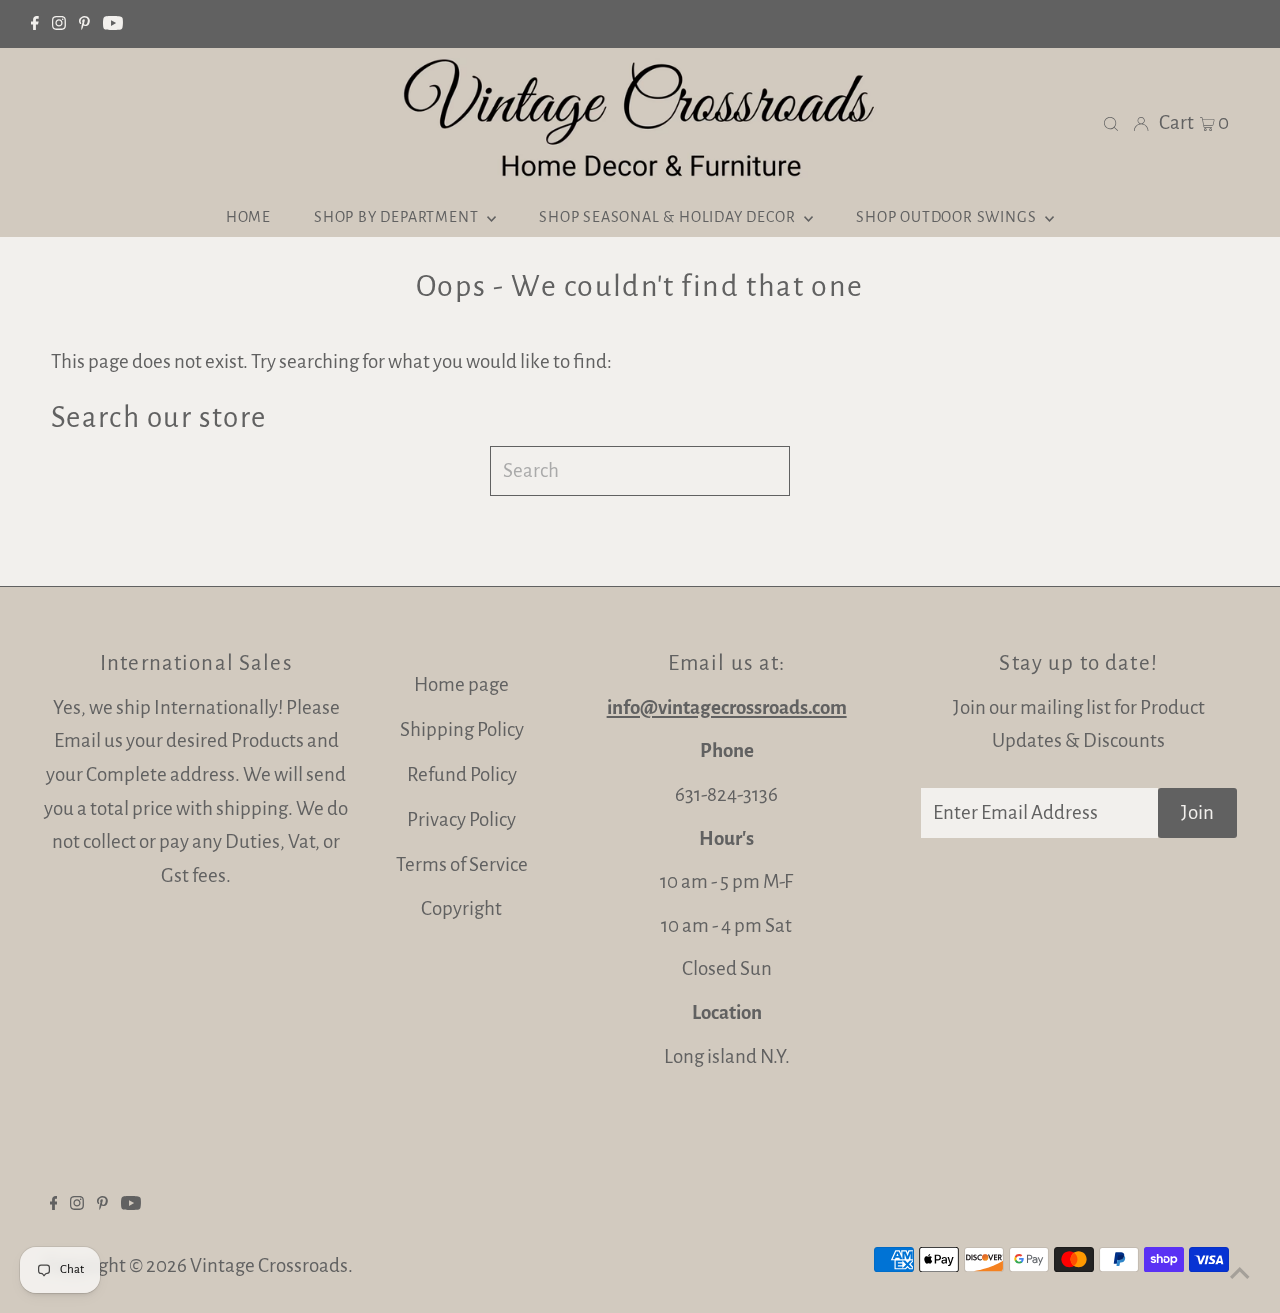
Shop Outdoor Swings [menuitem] (948, 217)
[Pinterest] (84, 24)
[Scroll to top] (1240, 1273)
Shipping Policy (462, 729)
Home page (461, 684)
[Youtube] (113, 24)
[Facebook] (35, 24)
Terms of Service (462, 864)
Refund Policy (462, 774)
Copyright (461, 908)
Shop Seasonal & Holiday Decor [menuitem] (669, 217)
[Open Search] (1111, 122)
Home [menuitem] (248, 217)
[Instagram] (59, 24)
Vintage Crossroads (269, 1265)
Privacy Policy (461, 819)
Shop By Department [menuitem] (398, 217)
